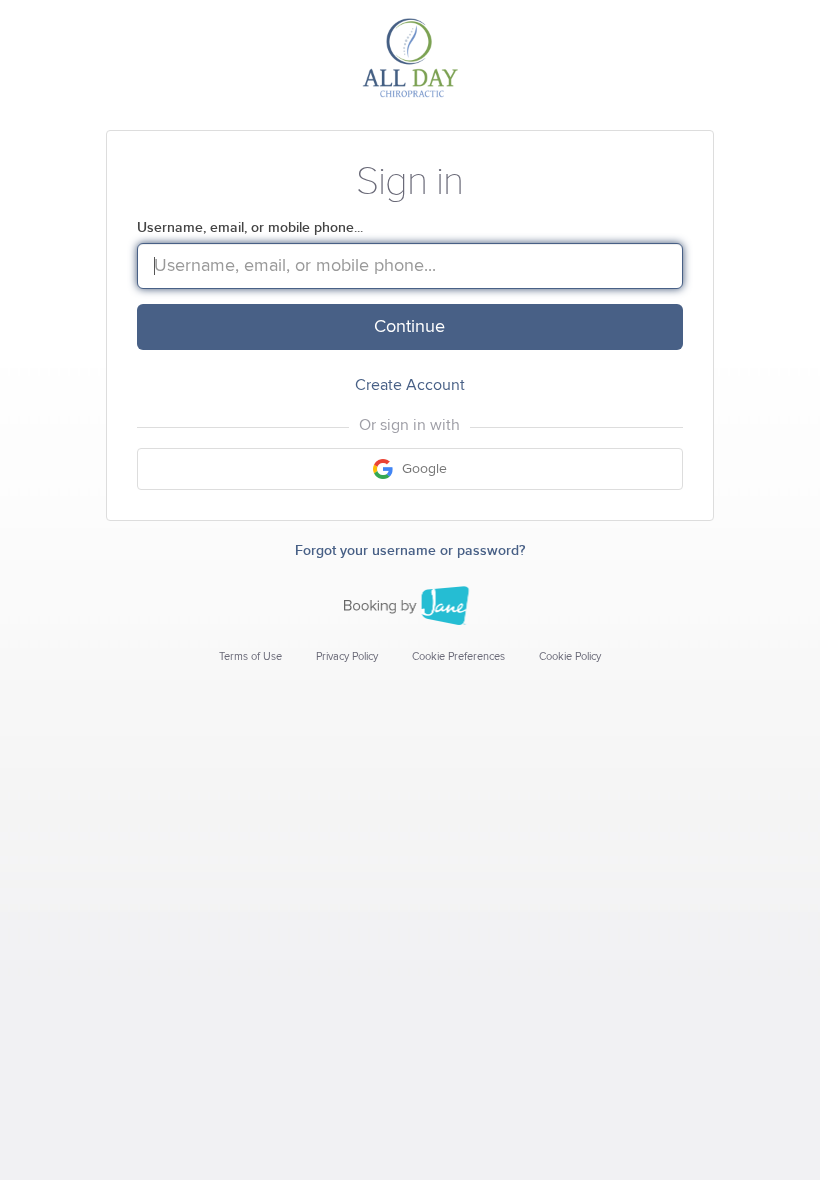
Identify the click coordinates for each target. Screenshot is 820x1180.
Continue (409, 327)
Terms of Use (250, 656)
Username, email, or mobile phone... (250, 227)
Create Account (410, 385)
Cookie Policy (570, 656)
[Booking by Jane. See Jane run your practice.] (410, 606)
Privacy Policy (347, 656)
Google (422, 469)
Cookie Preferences (458, 656)
